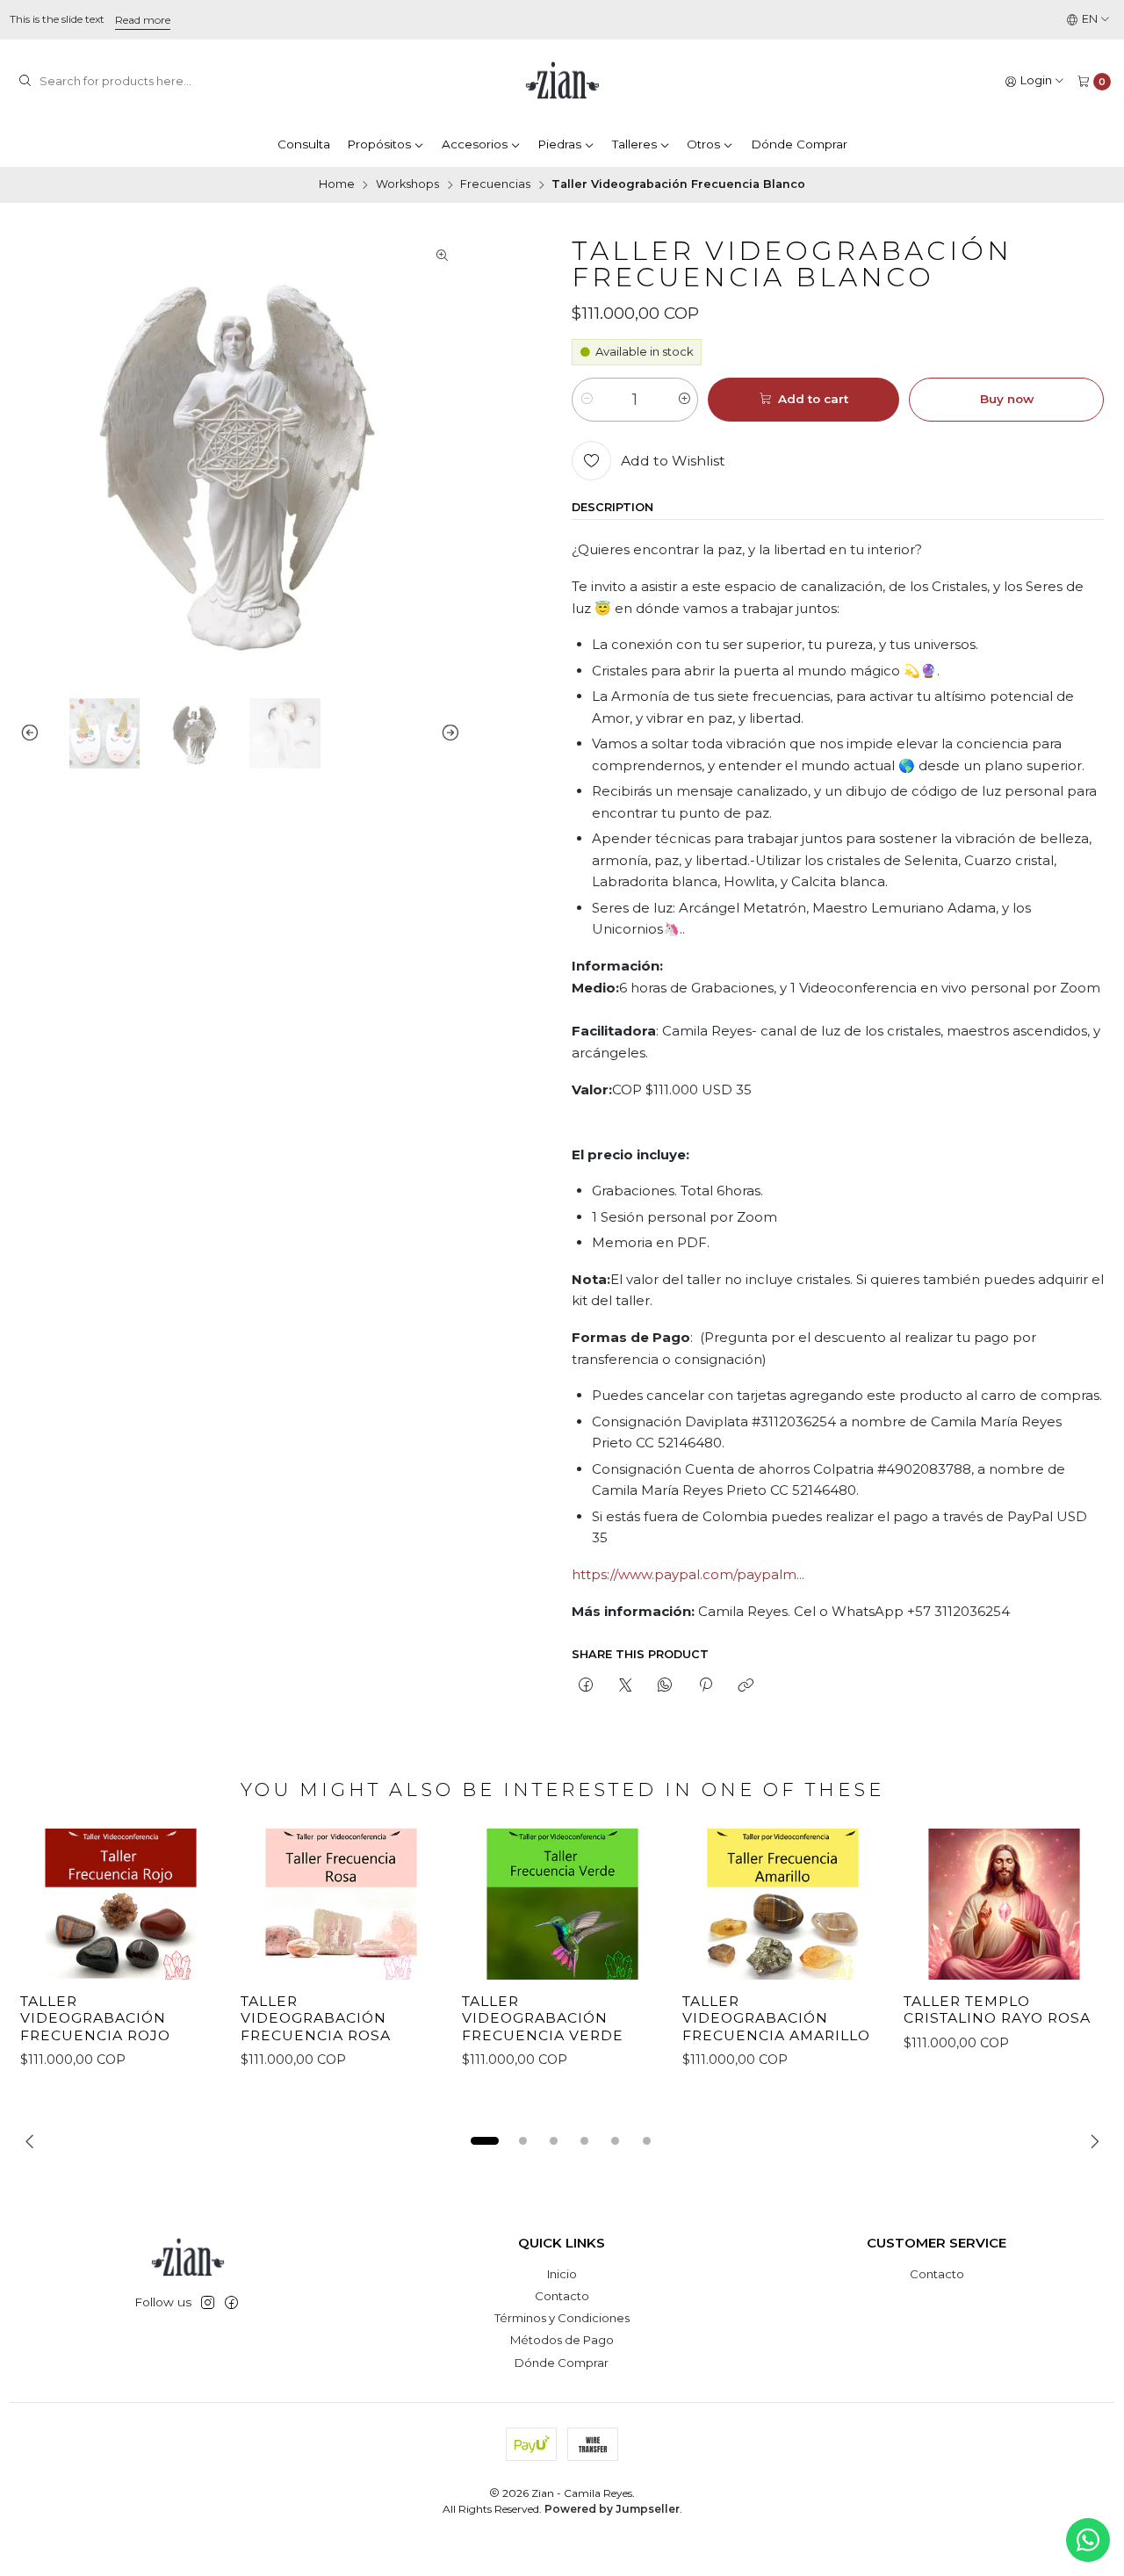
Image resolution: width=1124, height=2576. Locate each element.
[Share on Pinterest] (705, 1685)
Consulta (304, 144)
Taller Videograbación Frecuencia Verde (543, 2018)
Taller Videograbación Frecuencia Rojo (95, 2018)
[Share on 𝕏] (626, 1685)
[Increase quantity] (684, 400)
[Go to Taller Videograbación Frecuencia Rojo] (121, 1904)
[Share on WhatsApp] (665, 1685)
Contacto (562, 2296)
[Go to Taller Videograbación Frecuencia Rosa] (341, 1904)
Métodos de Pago (562, 2340)
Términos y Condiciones (562, 2318)
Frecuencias (495, 185)
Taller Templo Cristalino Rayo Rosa (997, 2010)
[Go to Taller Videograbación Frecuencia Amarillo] (783, 1904)
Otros (703, 144)
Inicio (562, 2274)
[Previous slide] (33, 733)
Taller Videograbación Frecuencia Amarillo (776, 2018)
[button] (485, 2141)
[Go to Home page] (562, 82)
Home (337, 185)
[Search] (25, 82)
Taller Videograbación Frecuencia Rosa (316, 2018)
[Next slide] (447, 733)
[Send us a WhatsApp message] (1088, 2540)
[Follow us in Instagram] (208, 2303)
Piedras (559, 144)
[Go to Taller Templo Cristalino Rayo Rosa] (1004, 1904)
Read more (143, 20)
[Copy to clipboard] (745, 1685)
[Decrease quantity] (586, 400)
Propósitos (379, 144)
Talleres (634, 144)
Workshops (407, 185)
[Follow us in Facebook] (231, 2303)
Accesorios (475, 144)
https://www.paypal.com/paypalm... (688, 1574)
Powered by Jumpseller (612, 2509)
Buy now (1007, 399)
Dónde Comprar (799, 144)
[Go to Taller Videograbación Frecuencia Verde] (562, 1904)
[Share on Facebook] (585, 1685)
